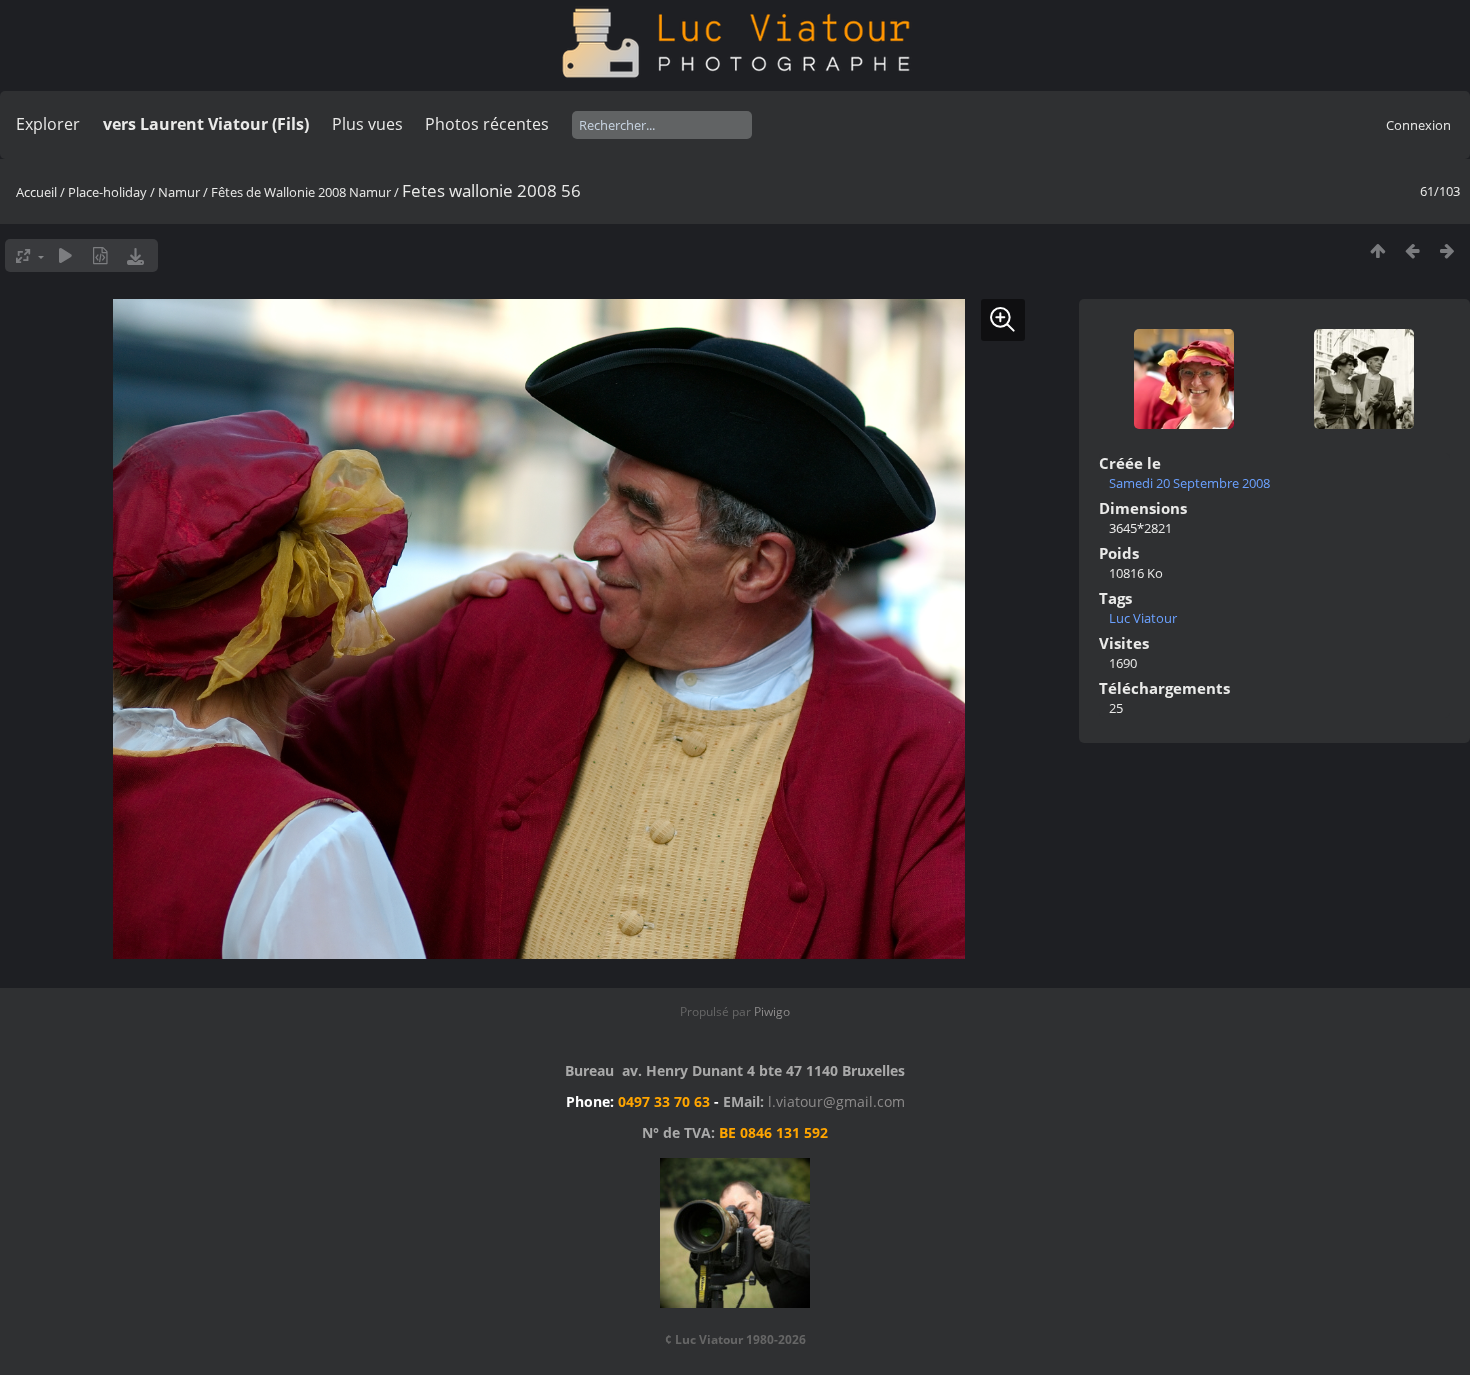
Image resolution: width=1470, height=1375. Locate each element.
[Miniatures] (1377, 250)
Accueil (36, 192)
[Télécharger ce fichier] (135, 255)
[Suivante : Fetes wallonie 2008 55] (1447, 250)
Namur (179, 192)
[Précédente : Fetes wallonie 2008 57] (1412, 250)
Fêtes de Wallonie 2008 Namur (301, 192)
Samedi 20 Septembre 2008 (1189, 483)
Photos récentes (487, 124)
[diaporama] (65, 255)
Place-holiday (107, 192)
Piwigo (772, 1011)
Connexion (1418, 125)
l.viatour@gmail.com (836, 1101)
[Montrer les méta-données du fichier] (100, 255)
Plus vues (367, 124)
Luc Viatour (1143, 618)
